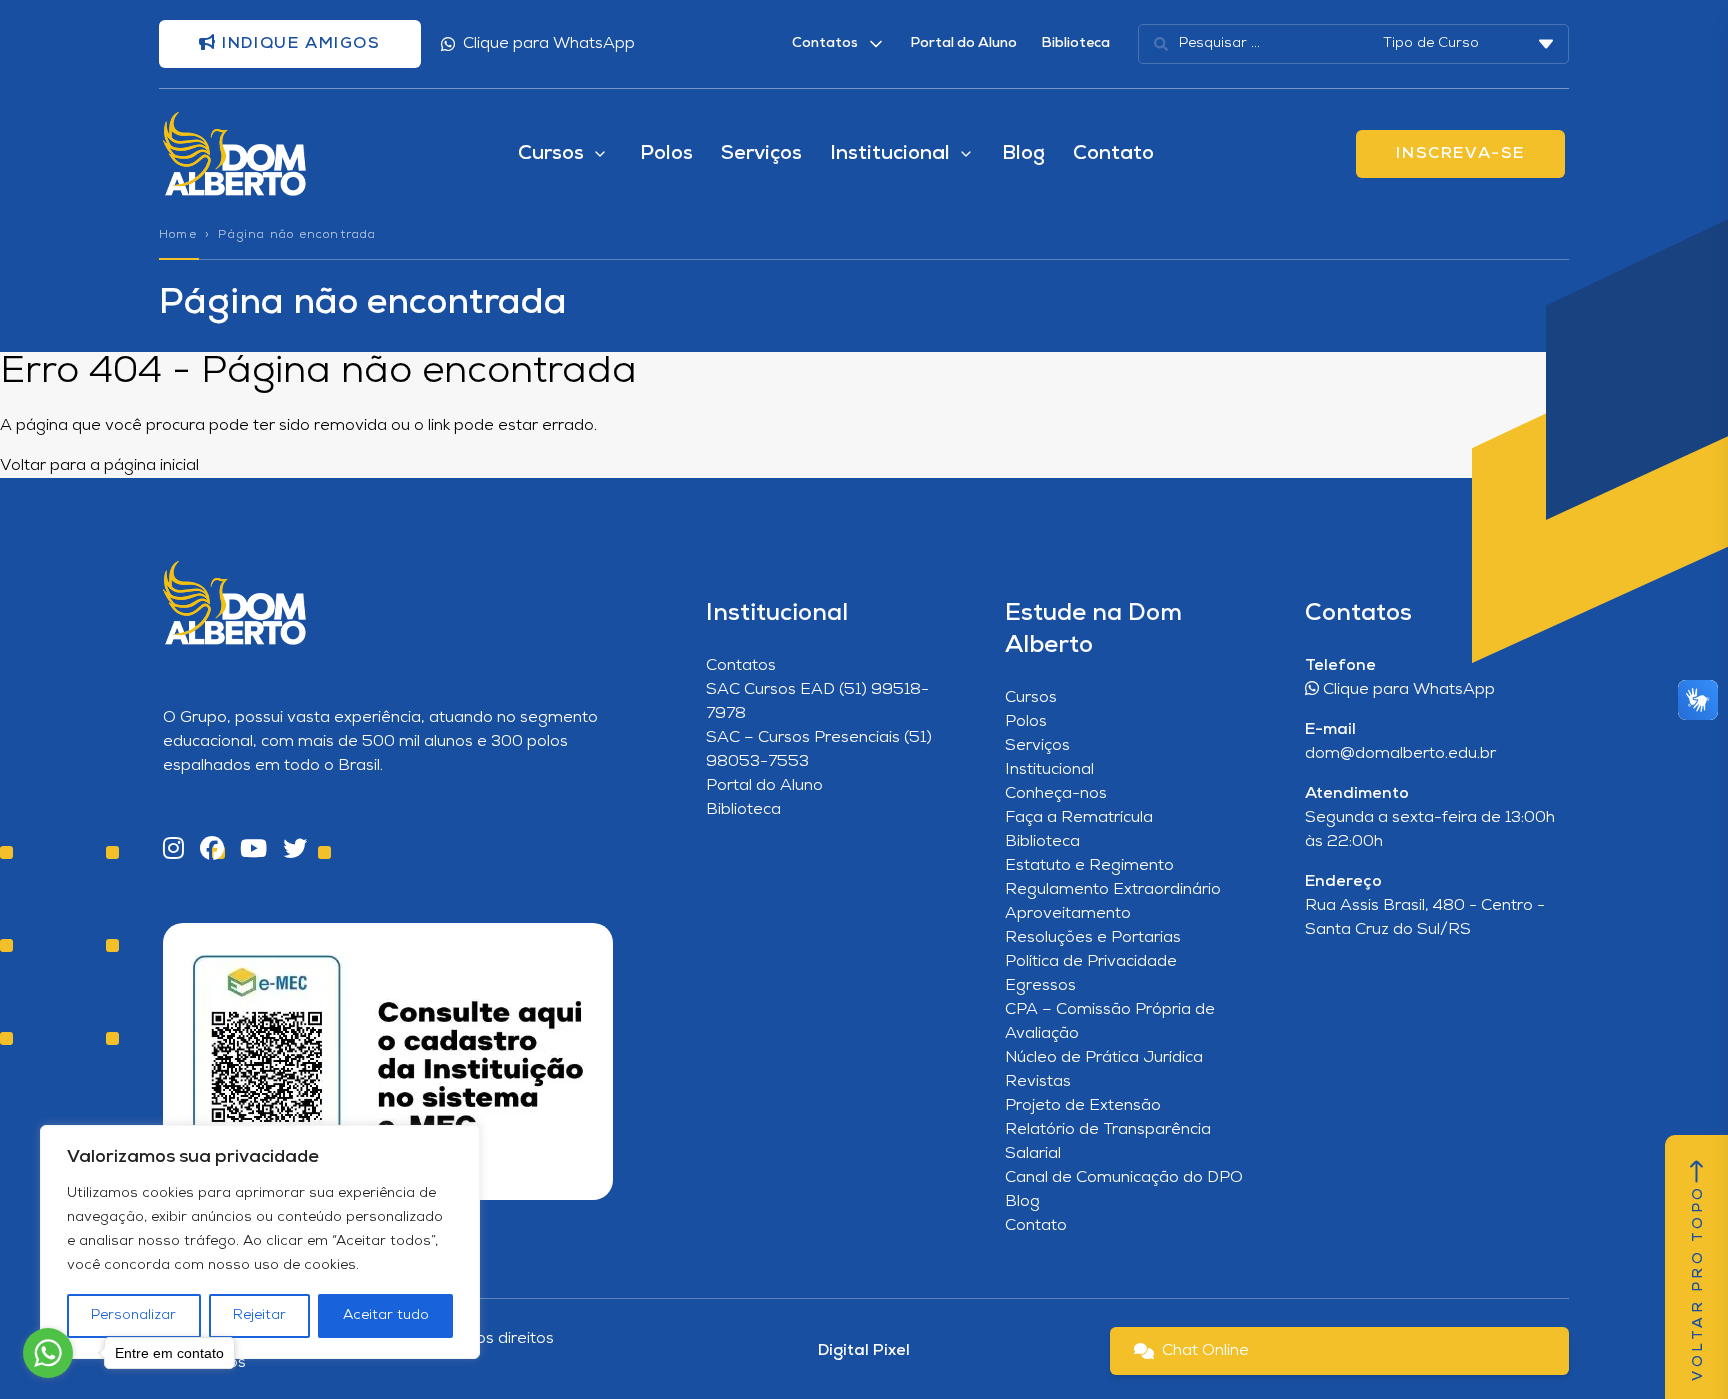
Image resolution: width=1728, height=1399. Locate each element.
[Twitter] (295, 850)
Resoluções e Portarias (1093, 938)
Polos (666, 154)
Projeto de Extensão (1083, 1106)
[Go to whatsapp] (48, 1353)
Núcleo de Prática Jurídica (1104, 1058)
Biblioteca (1075, 43)
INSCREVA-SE (1460, 154)
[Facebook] (212, 850)
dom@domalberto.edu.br (1400, 754)
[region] (260, 1242)
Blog (1023, 154)
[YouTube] (253, 850)
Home (178, 235)
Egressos (1040, 986)
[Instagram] (173, 850)
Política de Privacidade (1091, 962)
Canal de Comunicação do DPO (1124, 1178)
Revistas (1038, 1082)
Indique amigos (299, 44)
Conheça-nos (1056, 794)
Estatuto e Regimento (1089, 866)
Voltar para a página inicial (99, 466)
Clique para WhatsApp (549, 44)
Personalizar (133, 1315)
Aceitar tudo (386, 1315)
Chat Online (1205, 1351)
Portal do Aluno (963, 43)
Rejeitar (259, 1315)
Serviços (761, 154)
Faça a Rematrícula (1079, 818)
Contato (1113, 154)
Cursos (1031, 698)
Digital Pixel (864, 1351)
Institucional (1049, 770)
